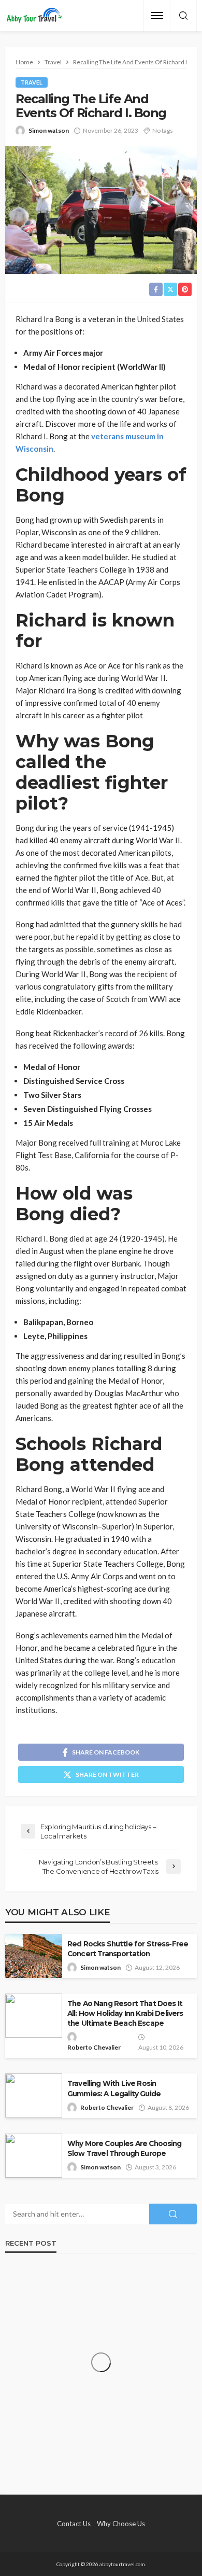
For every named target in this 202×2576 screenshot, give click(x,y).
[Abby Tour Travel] (34, 16)
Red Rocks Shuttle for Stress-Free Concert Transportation (128, 1949)
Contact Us (74, 2524)
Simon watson (49, 130)
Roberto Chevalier (94, 2047)
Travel (32, 82)
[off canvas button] (157, 16)
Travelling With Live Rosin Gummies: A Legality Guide (114, 2088)
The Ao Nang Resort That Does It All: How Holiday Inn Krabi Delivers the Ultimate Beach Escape (125, 2013)
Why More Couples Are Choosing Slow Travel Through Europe (125, 2148)
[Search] (183, 16)
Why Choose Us (121, 2524)
